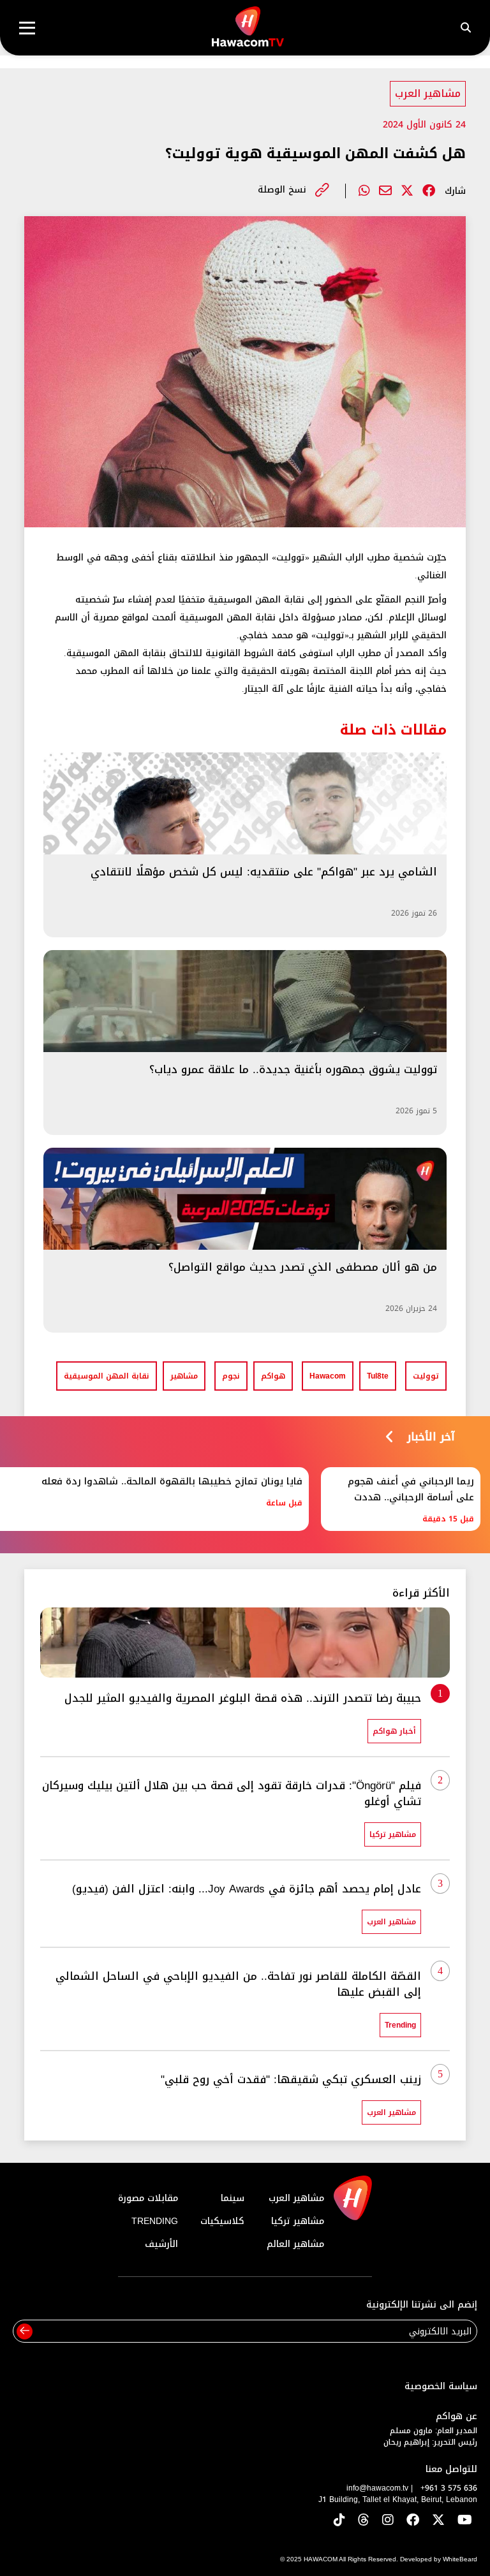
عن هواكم (457, 2416)
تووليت (426, 1376)
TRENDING (155, 2221)
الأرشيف (161, 2244)
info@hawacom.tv (377, 2488)
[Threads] (364, 2521)
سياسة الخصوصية (441, 2386)
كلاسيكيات (222, 2221)
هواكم (273, 1376)
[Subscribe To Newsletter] (25, 2331)
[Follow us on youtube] (465, 2521)
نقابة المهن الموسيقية (107, 1376)
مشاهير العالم (295, 2244)
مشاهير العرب (428, 93)
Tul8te (378, 1376)
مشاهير (184, 1376)
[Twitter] (407, 191)
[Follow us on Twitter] (438, 2521)
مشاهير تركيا (298, 2221)
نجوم (231, 1376)
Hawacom (328, 1376)
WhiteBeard (460, 2559)
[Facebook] (429, 191)
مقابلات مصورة (148, 2198)
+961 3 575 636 (449, 2488)
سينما (233, 2198)
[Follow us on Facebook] (413, 2521)
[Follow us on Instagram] (388, 2521)
